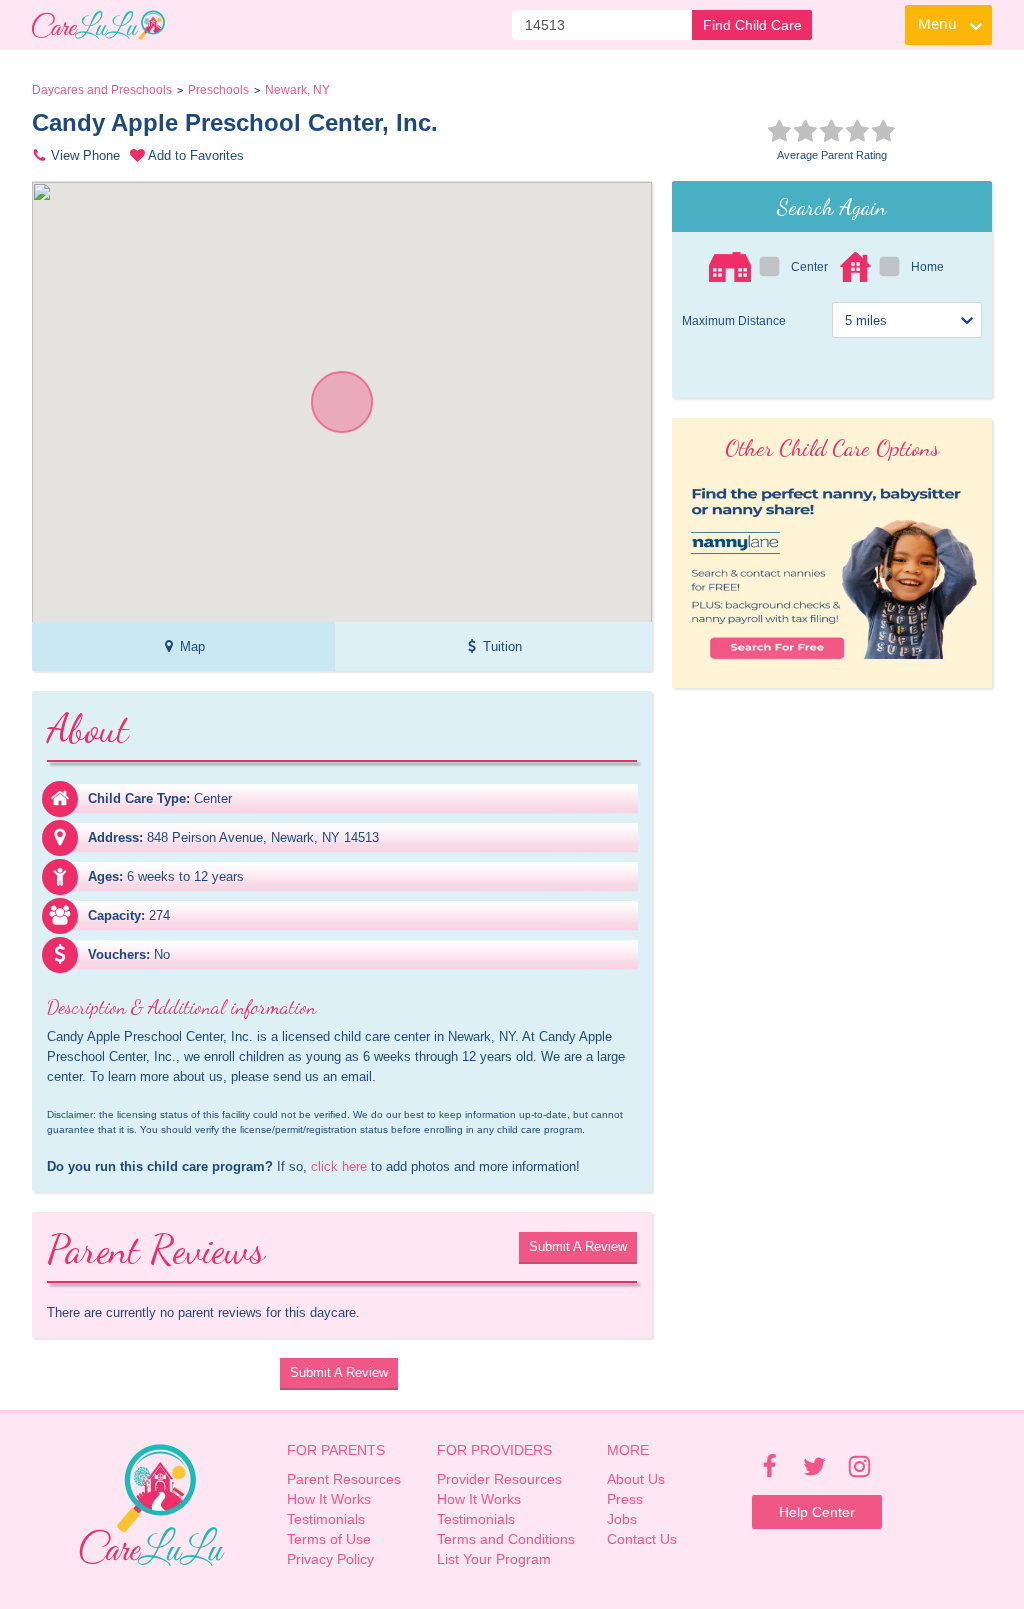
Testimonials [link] (326, 1519)
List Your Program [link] (494, 1559)
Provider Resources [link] (499, 1479)
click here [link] (339, 1166)
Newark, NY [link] (297, 90)
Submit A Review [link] (578, 1246)
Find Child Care (752, 25)
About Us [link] (636, 1479)
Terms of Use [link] (329, 1539)
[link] (98, 25)
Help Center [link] (817, 1512)
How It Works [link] (329, 1499)
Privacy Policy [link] (330, 1559)
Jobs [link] (622, 1519)
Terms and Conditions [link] (506, 1539)
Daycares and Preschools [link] (102, 90)
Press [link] (625, 1499)
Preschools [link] (218, 90)
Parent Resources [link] (344, 1479)
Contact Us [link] (642, 1539)
